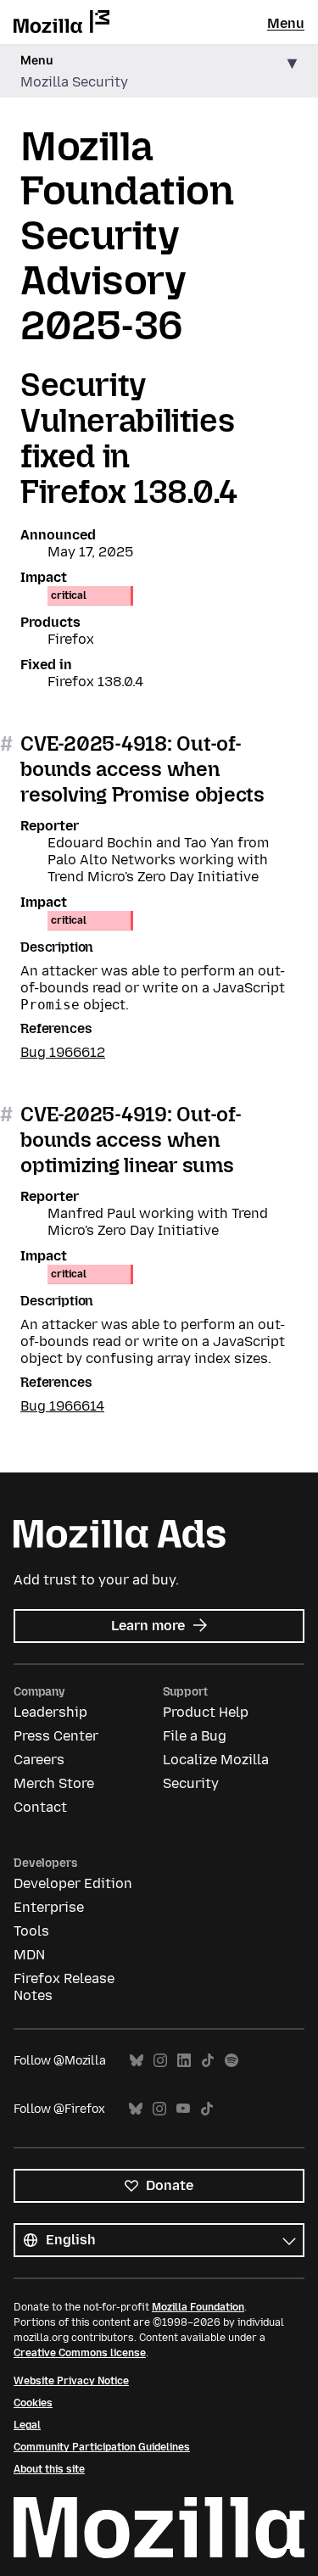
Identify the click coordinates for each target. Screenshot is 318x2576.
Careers (39, 1760)
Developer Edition (73, 1883)
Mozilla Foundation (198, 2307)
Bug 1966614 (62, 1406)
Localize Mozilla (216, 1760)
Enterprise (49, 1907)
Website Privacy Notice (71, 2381)
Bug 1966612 (63, 1052)
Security (191, 1783)
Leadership (50, 1712)
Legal (27, 2425)
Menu (286, 23)
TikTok (208, 2061)
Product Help (206, 1712)
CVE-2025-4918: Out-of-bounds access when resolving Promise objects (142, 769)
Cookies (33, 2403)
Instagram (160, 2061)
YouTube (183, 2109)
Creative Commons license (80, 2353)
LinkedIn (184, 2061)
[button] (159, 72)
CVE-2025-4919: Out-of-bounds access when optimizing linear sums (131, 1140)
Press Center (56, 1736)
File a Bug (195, 1736)
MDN (29, 1955)
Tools (31, 1931)
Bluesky (137, 2061)
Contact (40, 1807)
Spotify (232, 2061)
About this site (49, 2469)
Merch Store (54, 1783)
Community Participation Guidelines (102, 2447)
